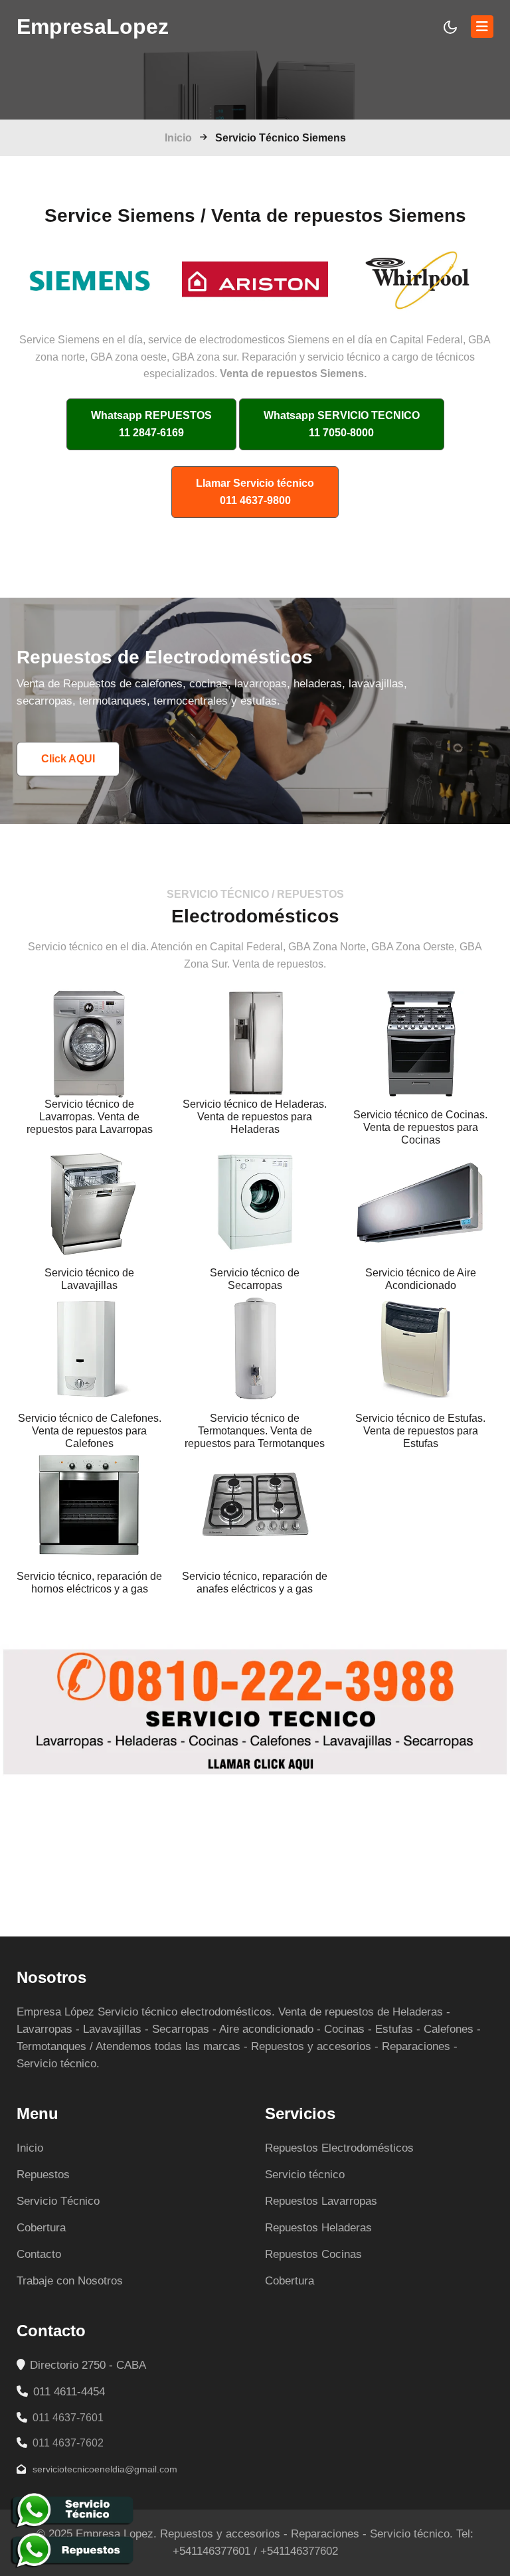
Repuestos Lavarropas (321, 2201)
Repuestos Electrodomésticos (339, 2148)
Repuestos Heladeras (318, 2228)
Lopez (93, 27)
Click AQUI (68, 759)
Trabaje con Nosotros (70, 2281)
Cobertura (41, 2228)
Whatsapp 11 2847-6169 (151, 424)
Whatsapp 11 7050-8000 (342, 424)
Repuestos (43, 2175)
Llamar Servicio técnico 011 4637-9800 (255, 492)
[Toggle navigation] (482, 27)
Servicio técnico (305, 2175)
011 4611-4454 (67, 2392)
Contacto (39, 2254)
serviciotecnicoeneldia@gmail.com (104, 2469)
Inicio (178, 138)
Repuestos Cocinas (313, 2254)
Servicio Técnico (58, 2201)
